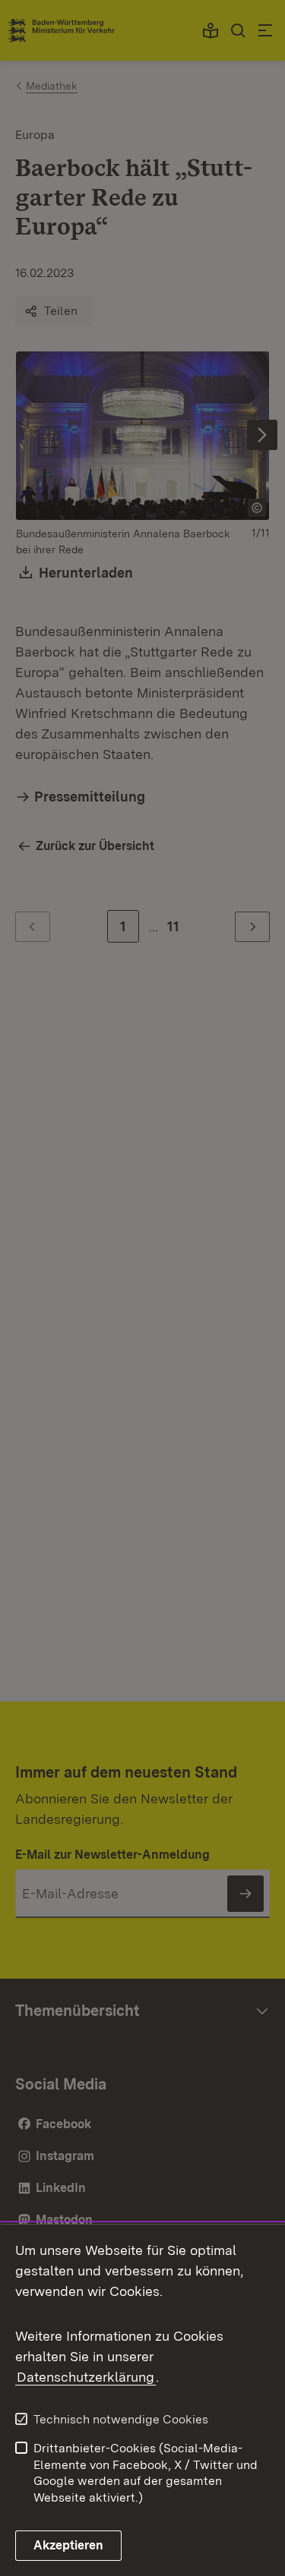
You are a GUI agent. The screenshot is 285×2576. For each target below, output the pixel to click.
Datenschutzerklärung (85, 2377)
